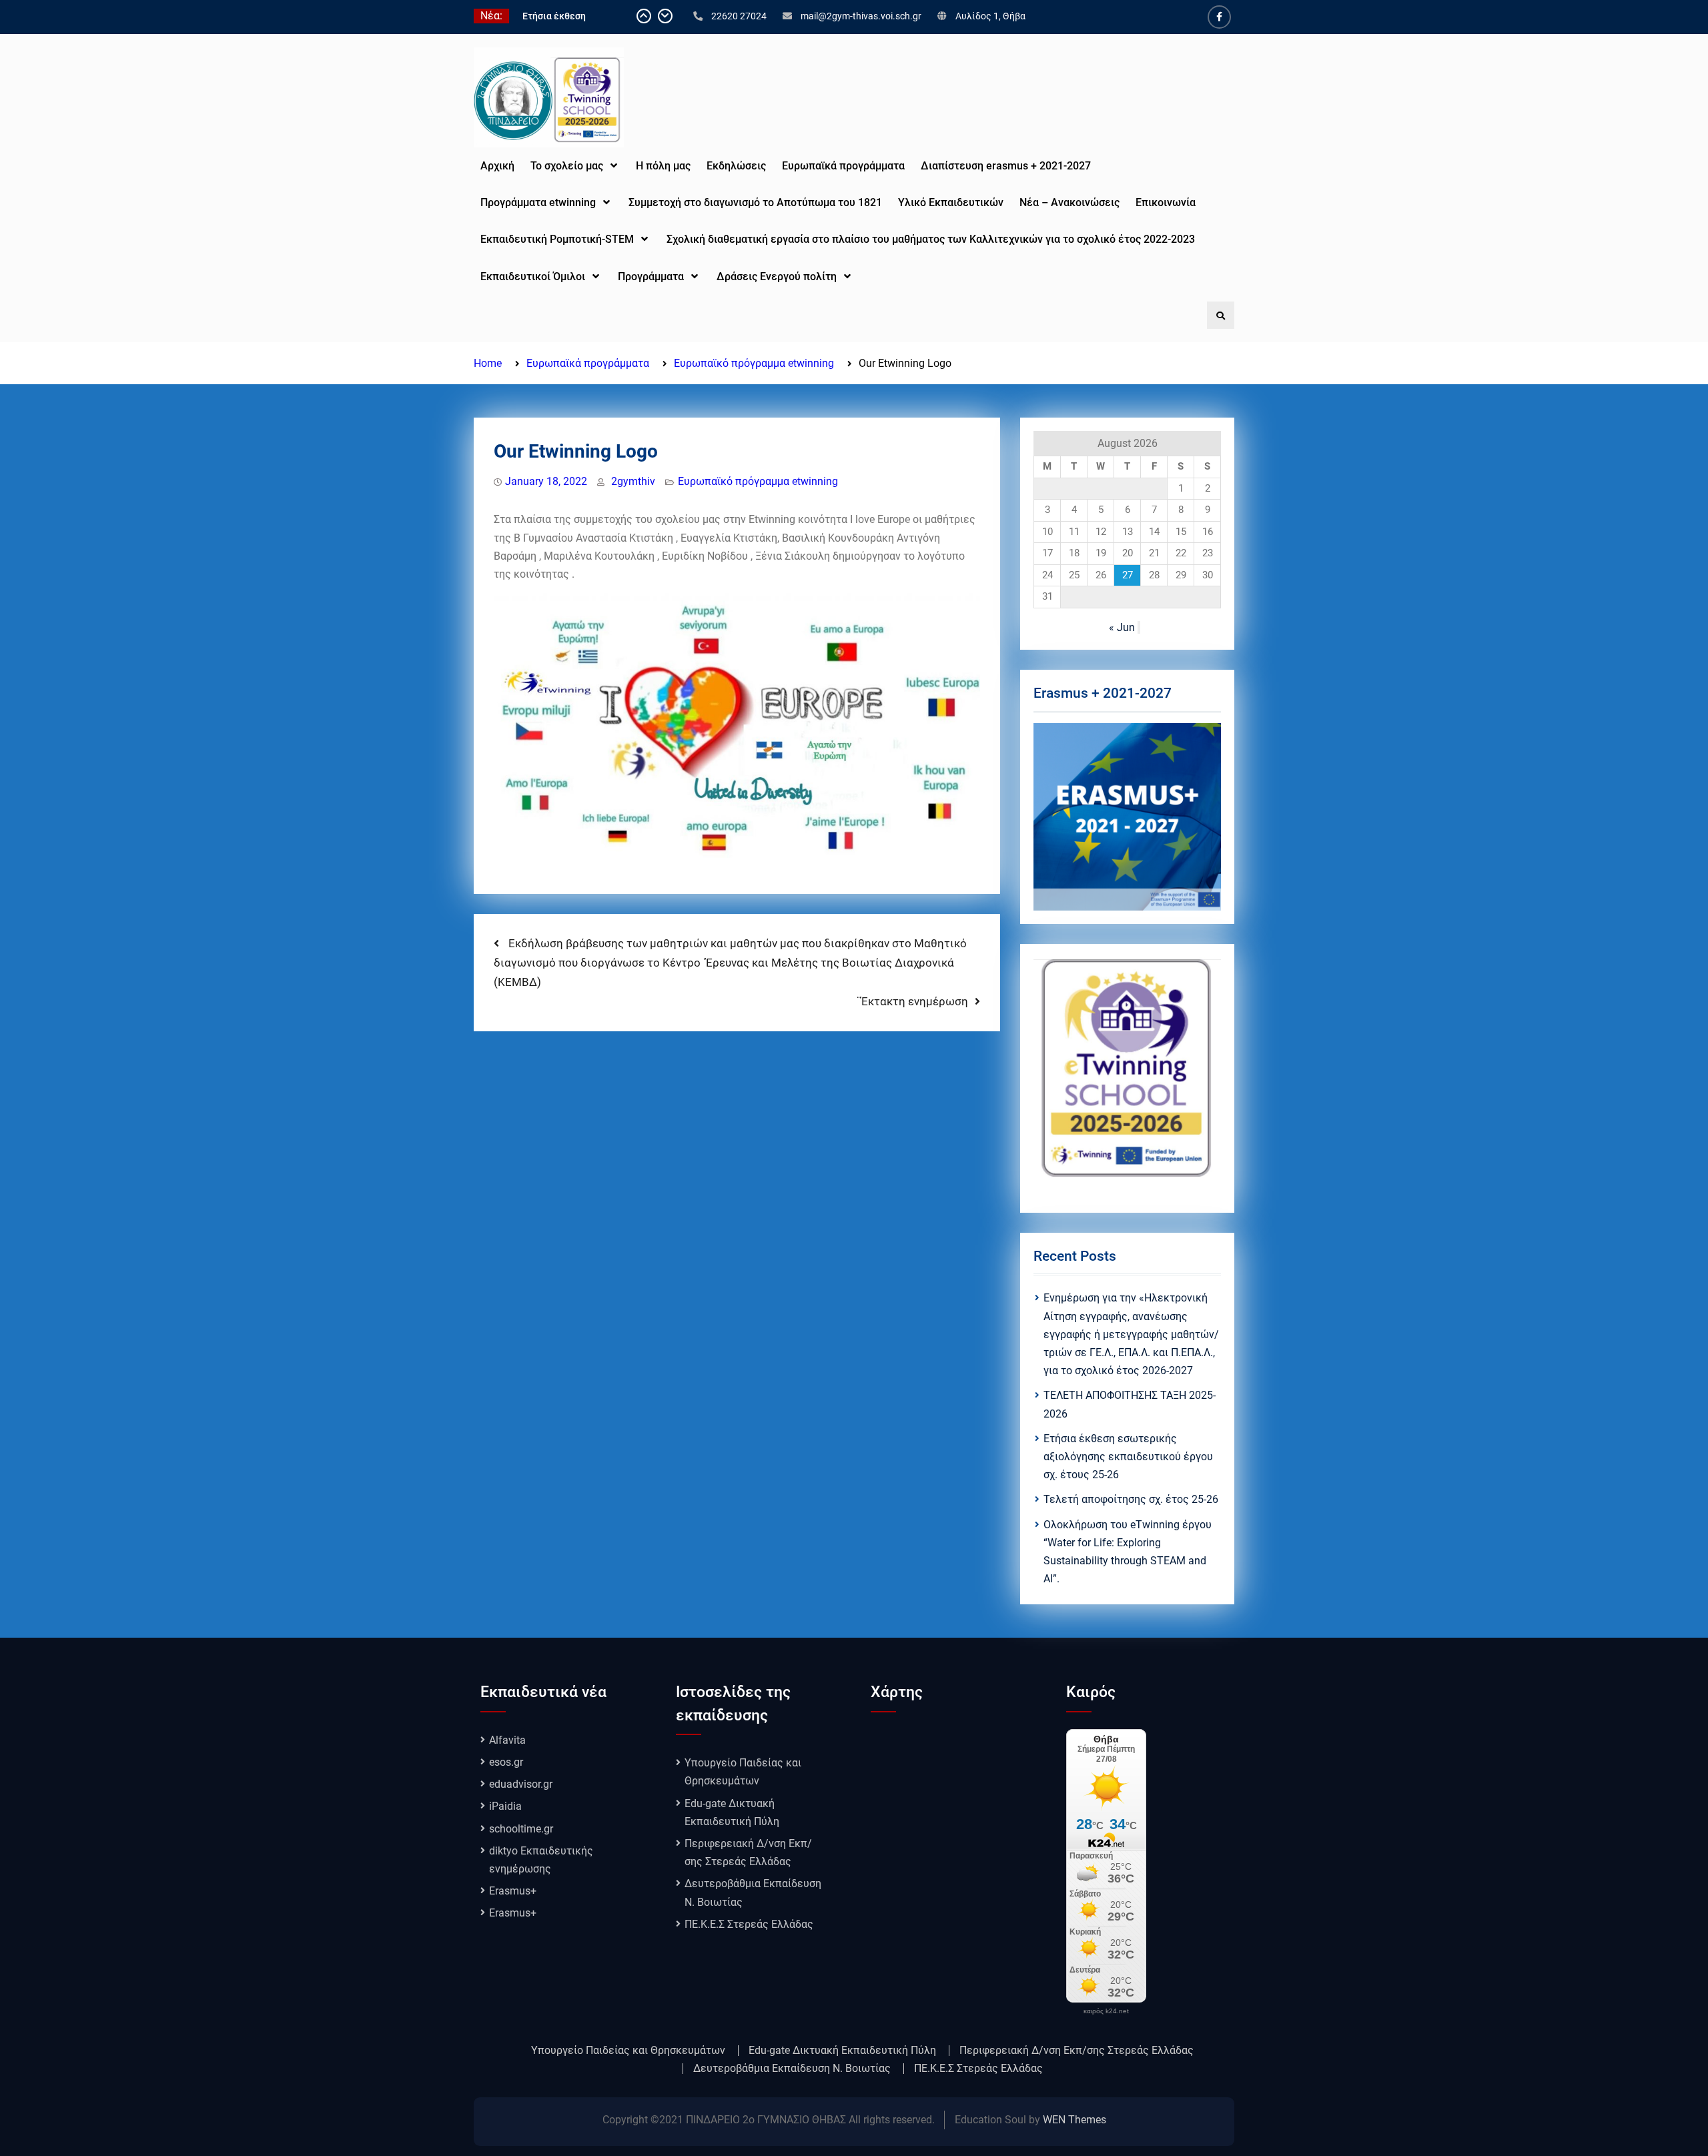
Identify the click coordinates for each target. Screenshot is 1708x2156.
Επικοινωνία (1166, 202)
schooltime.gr (521, 1829)
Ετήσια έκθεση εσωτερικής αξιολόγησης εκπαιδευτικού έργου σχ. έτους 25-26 (1128, 1457)
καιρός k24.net (1106, 2011)
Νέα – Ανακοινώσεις (1070, 202)
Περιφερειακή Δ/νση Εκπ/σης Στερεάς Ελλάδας (1077, 2051)
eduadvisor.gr (521, 1784)
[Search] (1221, 315)
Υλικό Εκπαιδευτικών (951, 202)
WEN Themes (1075, 2120)
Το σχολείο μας (567, 166)
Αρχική (497, 166)
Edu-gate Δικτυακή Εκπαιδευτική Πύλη (842, 2051)
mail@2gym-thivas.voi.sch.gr (861, 16)
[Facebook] (1219, 17)
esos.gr (506, 1762)
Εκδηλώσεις (736, 166)
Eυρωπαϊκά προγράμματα (843, 166)
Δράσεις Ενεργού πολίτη (777, 277)
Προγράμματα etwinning (538, 202)
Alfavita (507, 1740)
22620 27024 (739, 16)
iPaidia (505, 1806)
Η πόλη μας (663, 166)
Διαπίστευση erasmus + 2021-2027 (1006, 166)
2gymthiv (633, 481)
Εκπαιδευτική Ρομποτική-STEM (557, 239)
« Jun (1122, 627)
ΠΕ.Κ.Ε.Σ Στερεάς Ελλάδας (749, 1924)
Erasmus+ (513, 1891)
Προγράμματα (651, 277)
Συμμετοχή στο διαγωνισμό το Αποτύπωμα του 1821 (755, 202)
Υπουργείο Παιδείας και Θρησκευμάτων (628, 2051)
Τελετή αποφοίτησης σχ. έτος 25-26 (1131, 1499)
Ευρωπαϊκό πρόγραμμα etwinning (758, 481)
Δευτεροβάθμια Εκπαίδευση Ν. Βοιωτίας (792, 2069)
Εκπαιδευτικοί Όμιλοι (533, 277)
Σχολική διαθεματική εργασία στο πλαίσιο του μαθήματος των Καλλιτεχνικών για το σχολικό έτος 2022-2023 (932, 239)
